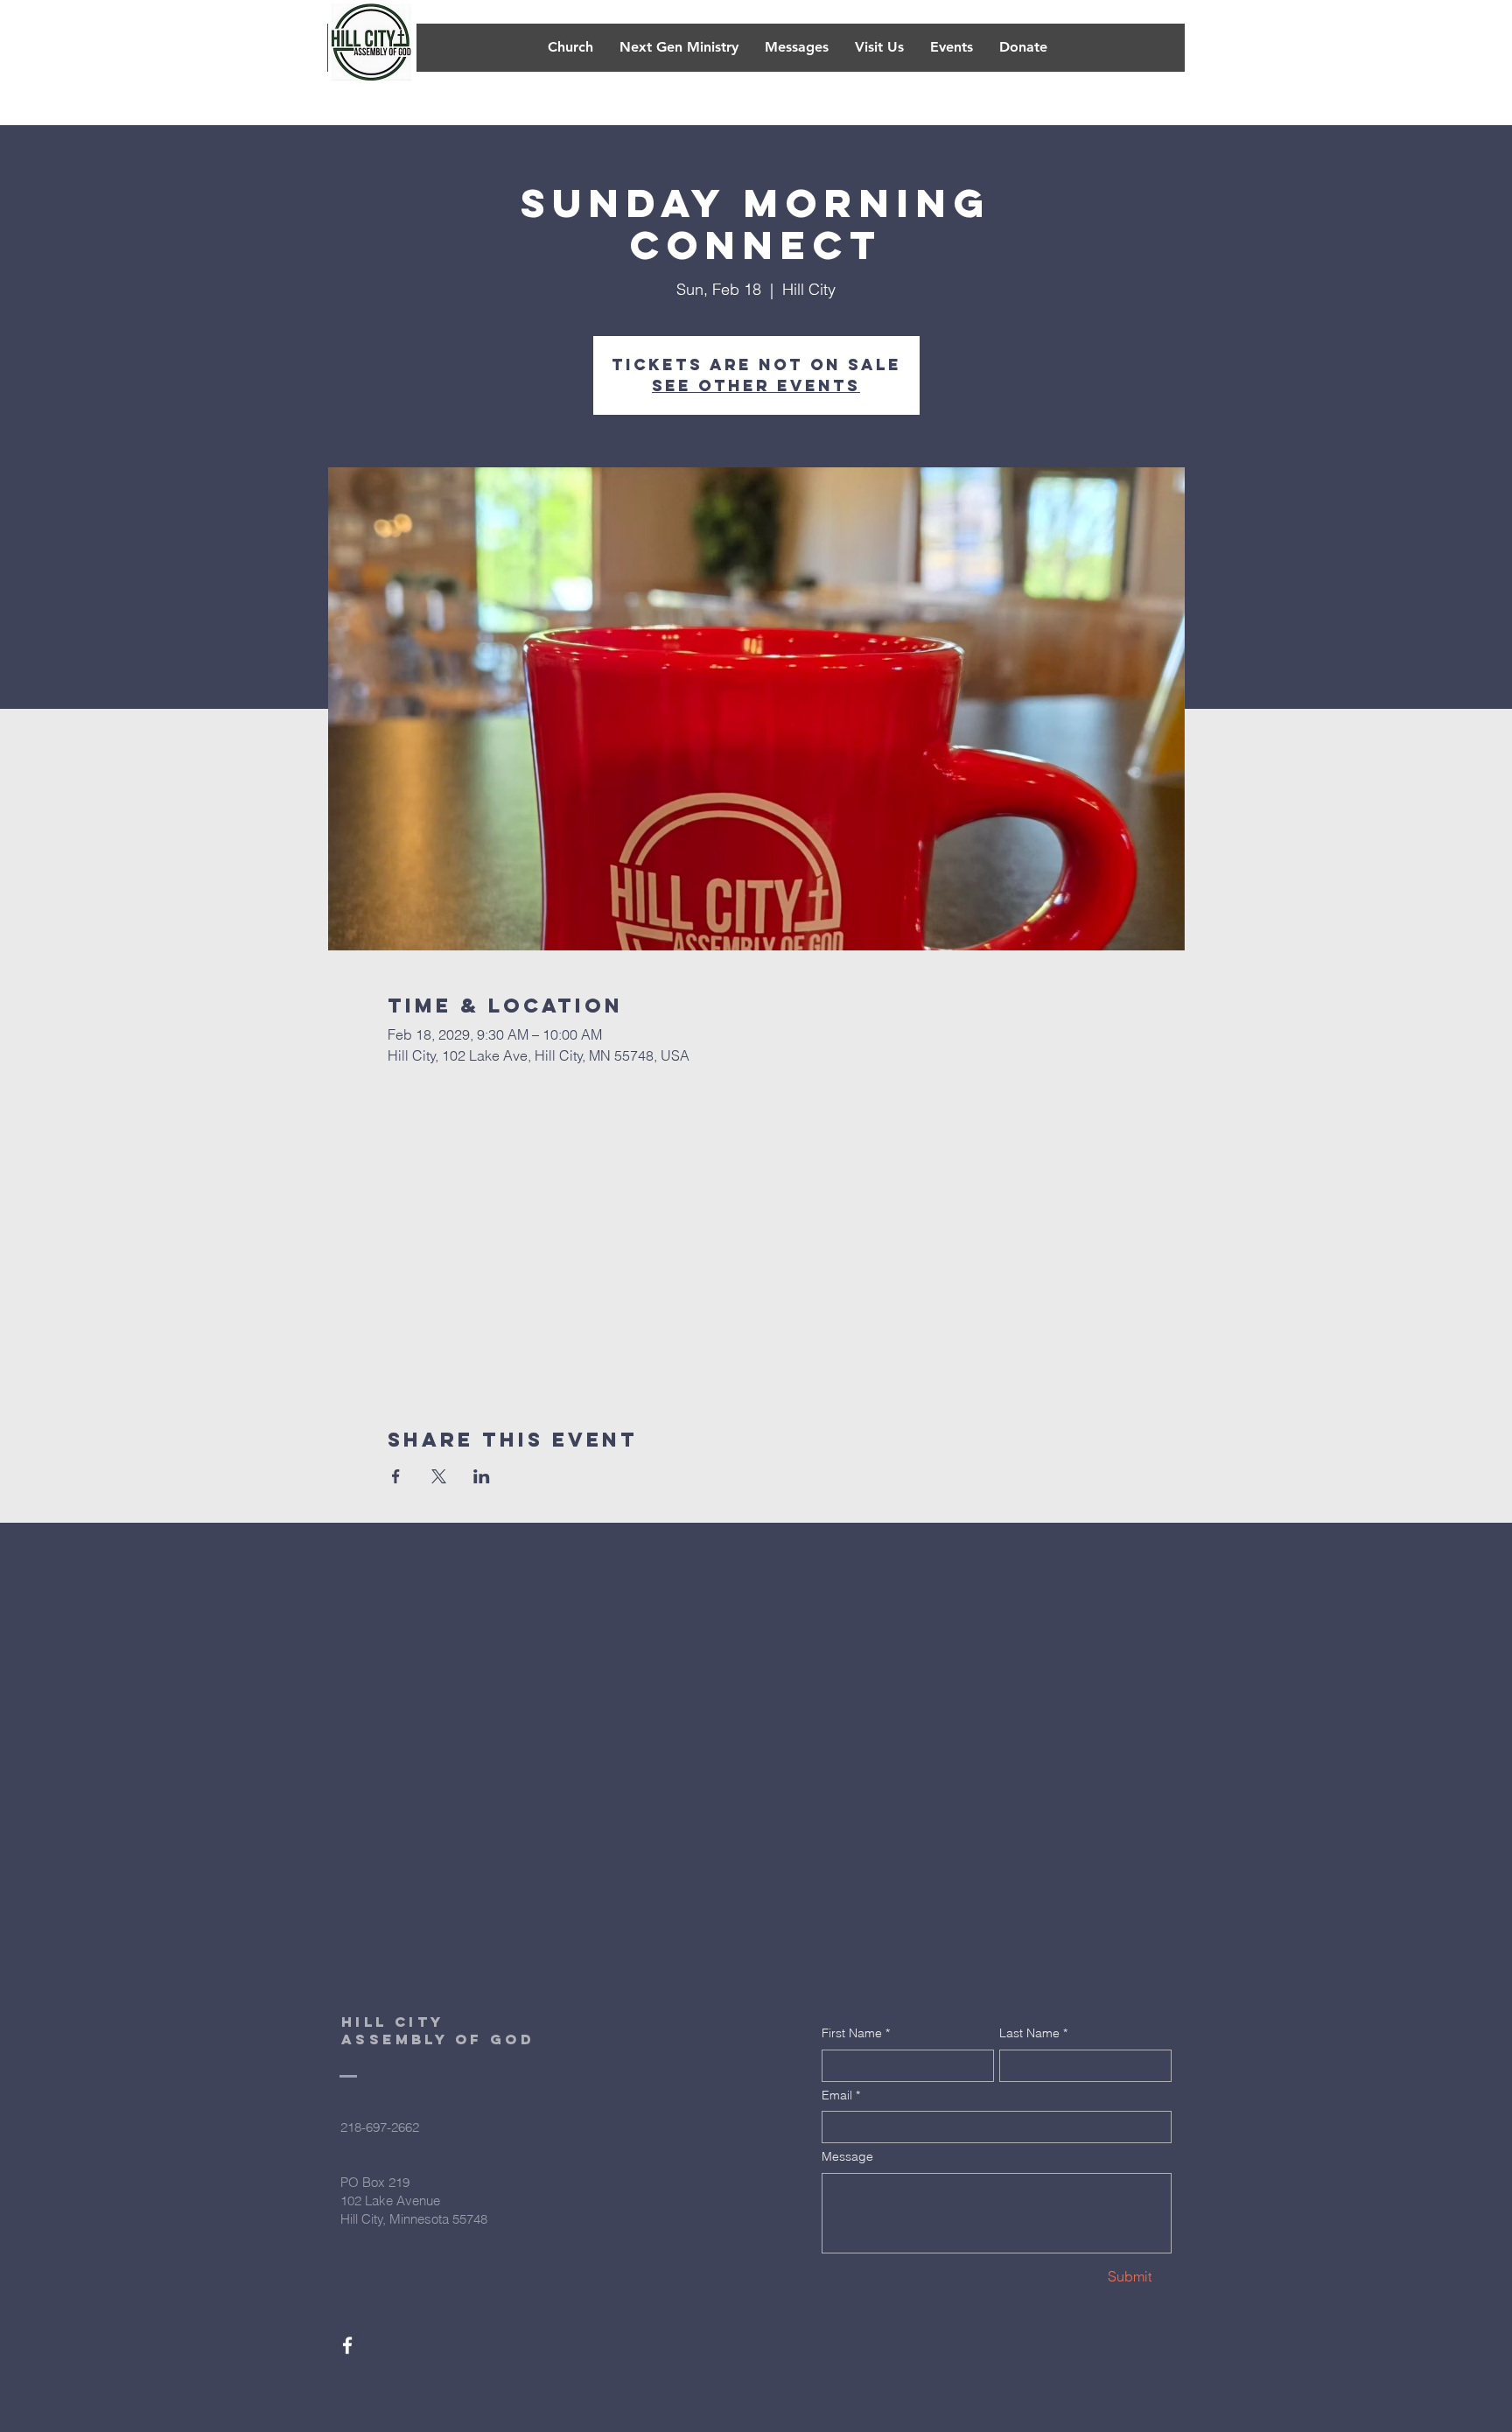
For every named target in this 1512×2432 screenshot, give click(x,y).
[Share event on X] (439, 1476)
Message (847, 2156)
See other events (756, 385)
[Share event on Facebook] (396, 1476)
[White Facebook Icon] (347, 2345)
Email (841, 2095)
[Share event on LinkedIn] (482, 1476)
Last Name (1033, 2033)
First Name (856, 2033)
